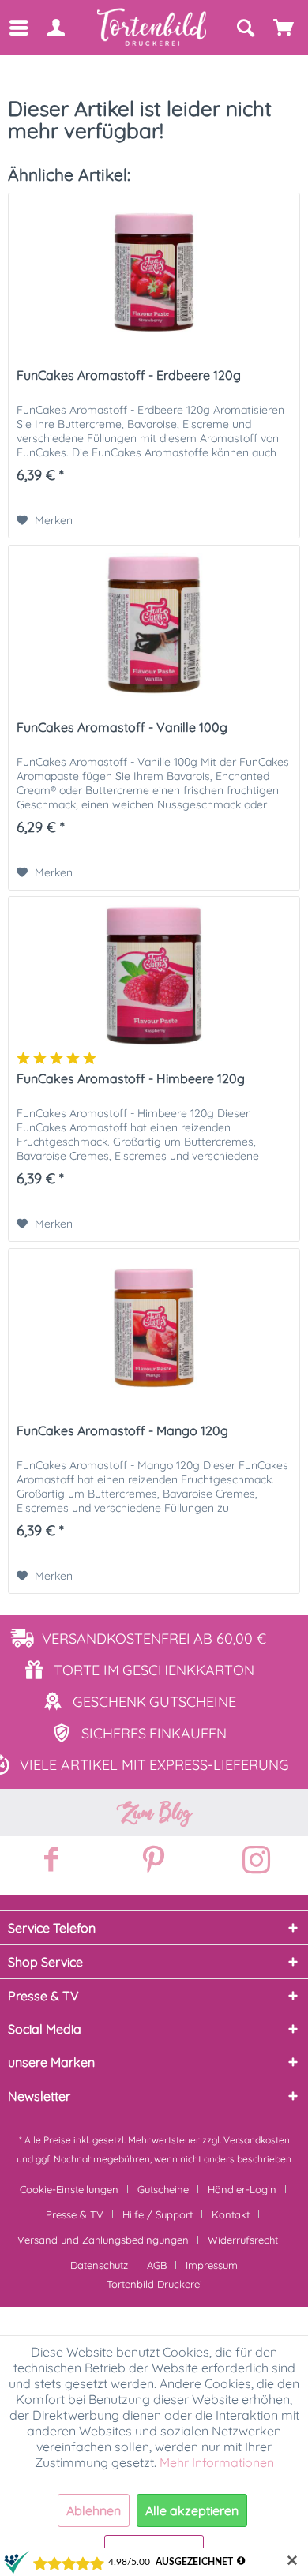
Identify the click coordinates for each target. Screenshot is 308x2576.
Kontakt (231, 2214)
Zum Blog (154, 1813)
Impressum (212, 2265)
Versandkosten (257, 2140)
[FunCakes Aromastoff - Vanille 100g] (154, 624)
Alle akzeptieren (192, 2510)
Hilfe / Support (158, 2214)
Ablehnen (94, 2510)
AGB (157, 2265)
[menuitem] (18, 28)
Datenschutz (99, 2265)
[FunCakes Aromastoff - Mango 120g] (154, 1328)
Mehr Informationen (217, 2462)
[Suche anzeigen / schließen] (245, 28)
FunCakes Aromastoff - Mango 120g (122, 1430)
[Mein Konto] (55, 28)
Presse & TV (75, 2214)
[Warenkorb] (284, 28)
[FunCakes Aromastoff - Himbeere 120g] (154, 976)
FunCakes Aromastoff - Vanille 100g (122, 727)
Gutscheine (163, 2189)
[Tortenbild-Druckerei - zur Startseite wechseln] (152, 27)
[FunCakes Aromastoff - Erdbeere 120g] (154, 272)
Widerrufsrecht (243, 2240)
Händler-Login (242, 2189)
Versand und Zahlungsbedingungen (103, 2240)
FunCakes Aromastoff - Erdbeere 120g (129, 375)
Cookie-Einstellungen (69, 2189)
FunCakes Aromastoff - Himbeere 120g (131, 1078)
